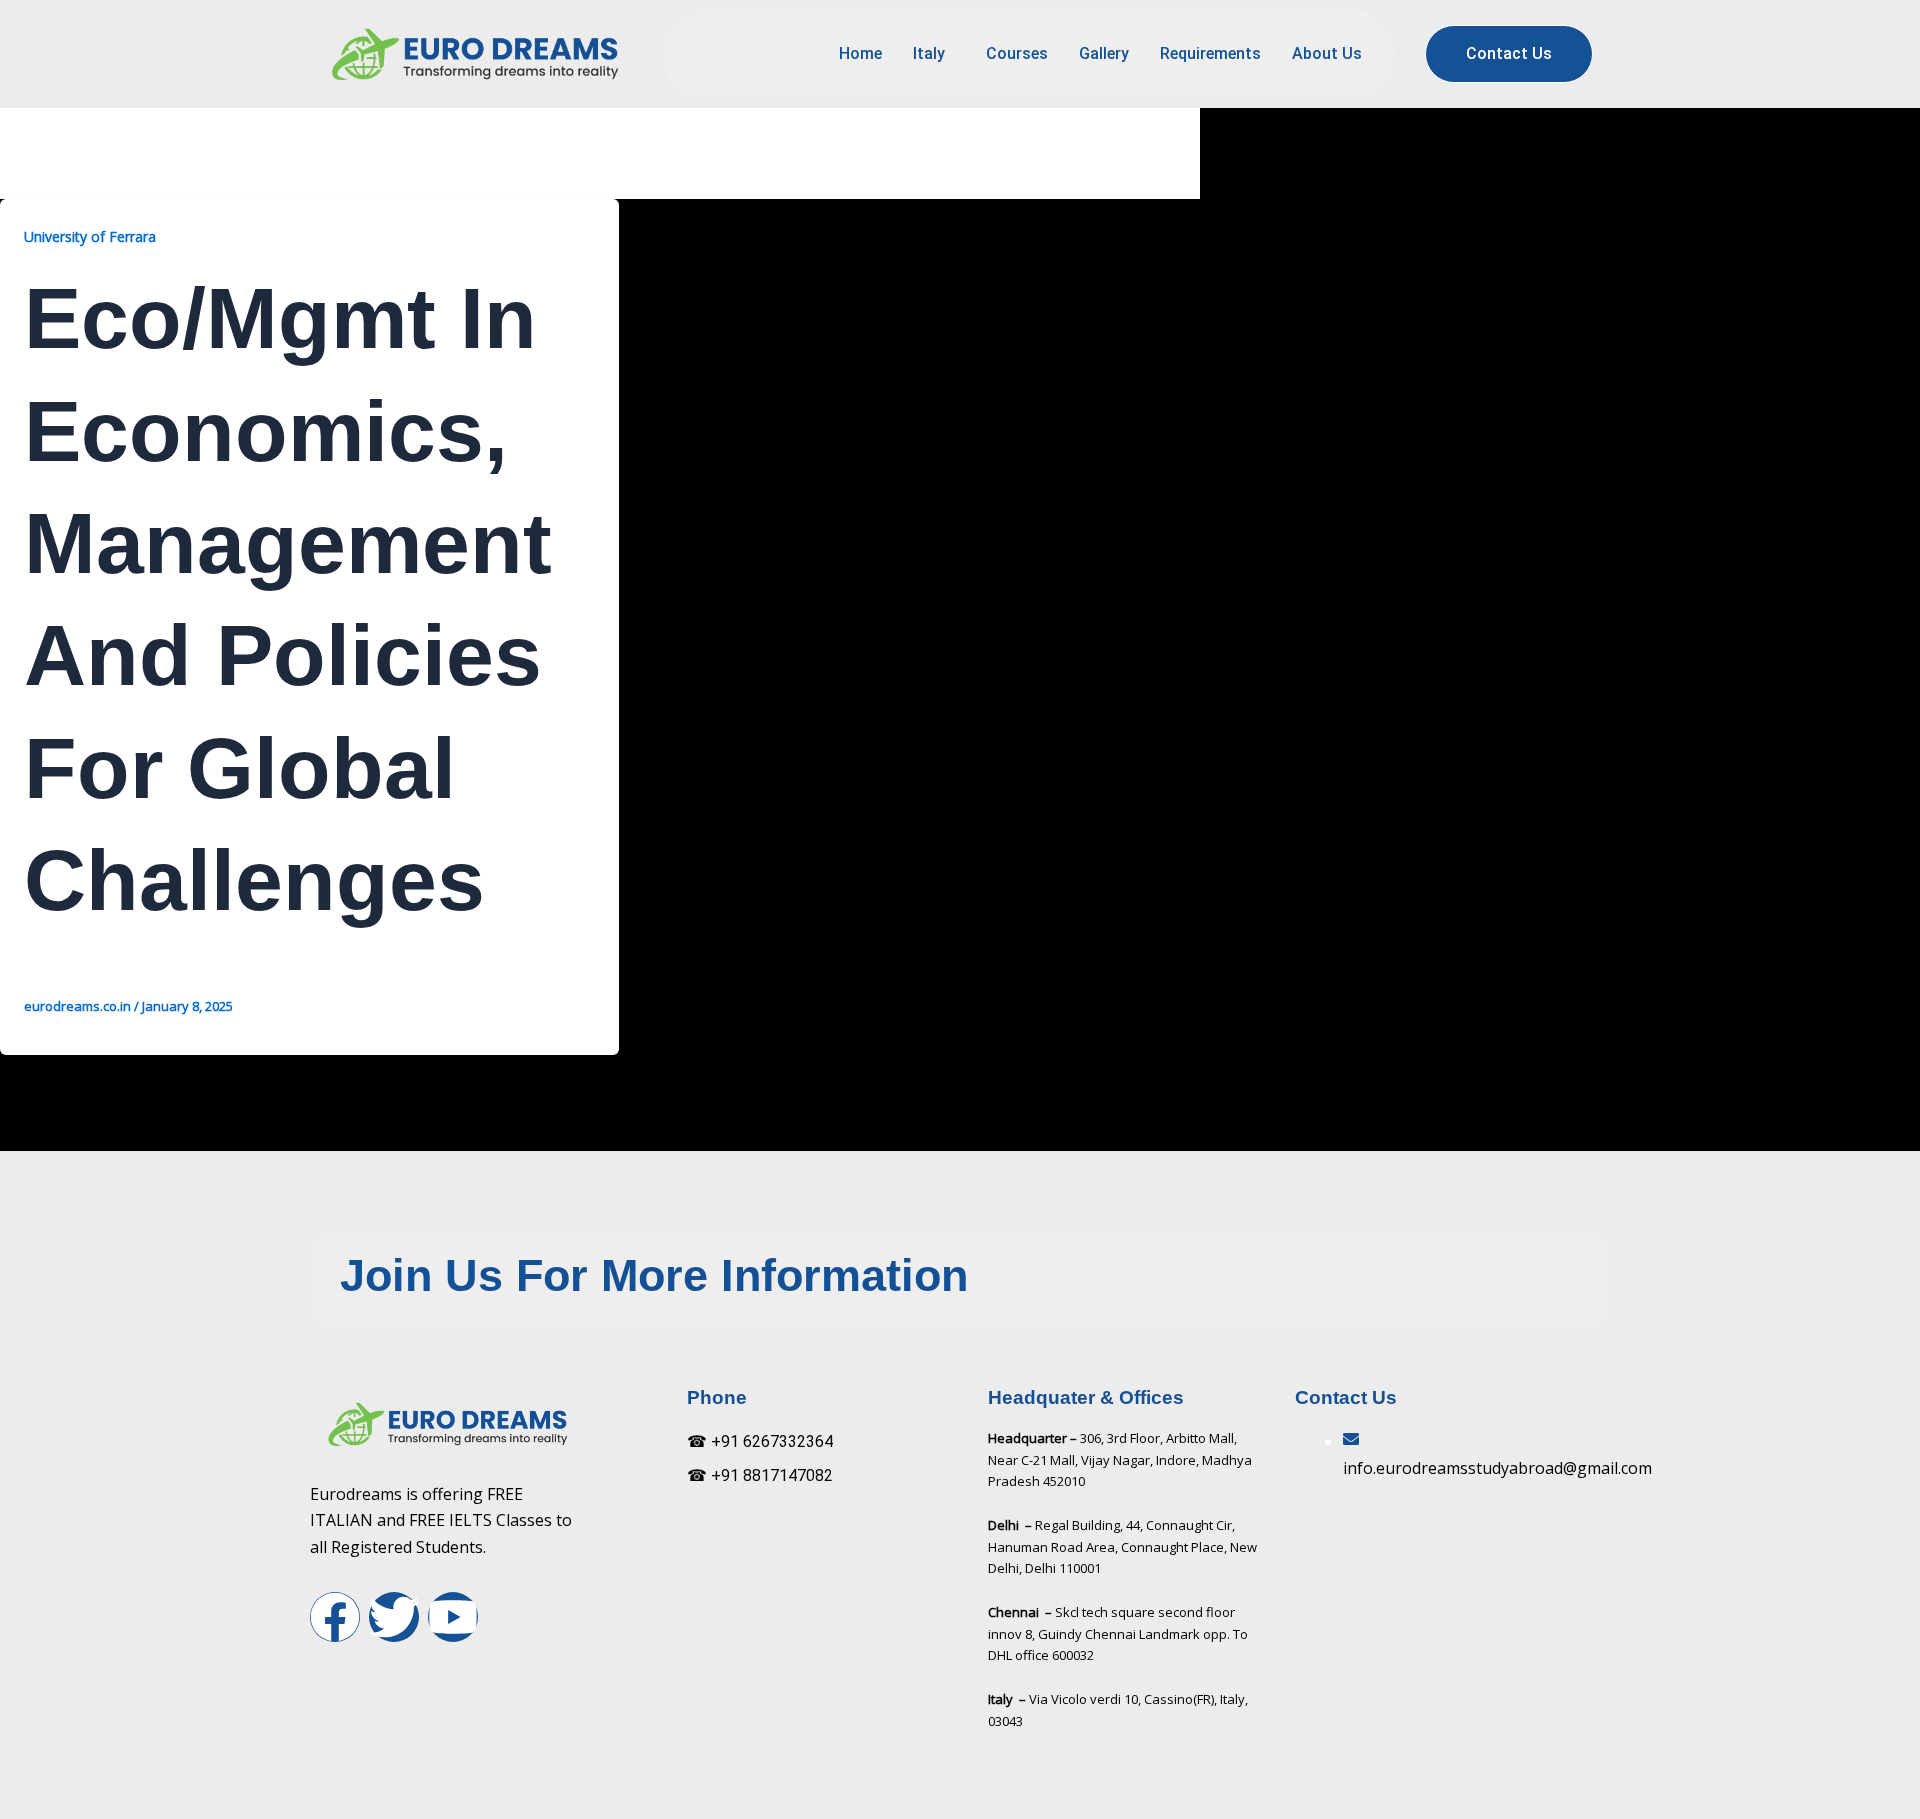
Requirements (1210, 53)
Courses (1017, 53)
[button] (934, 54)
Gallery (1104, 53)
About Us (1327, 53)
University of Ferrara (90, 236)
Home (860, 53)
